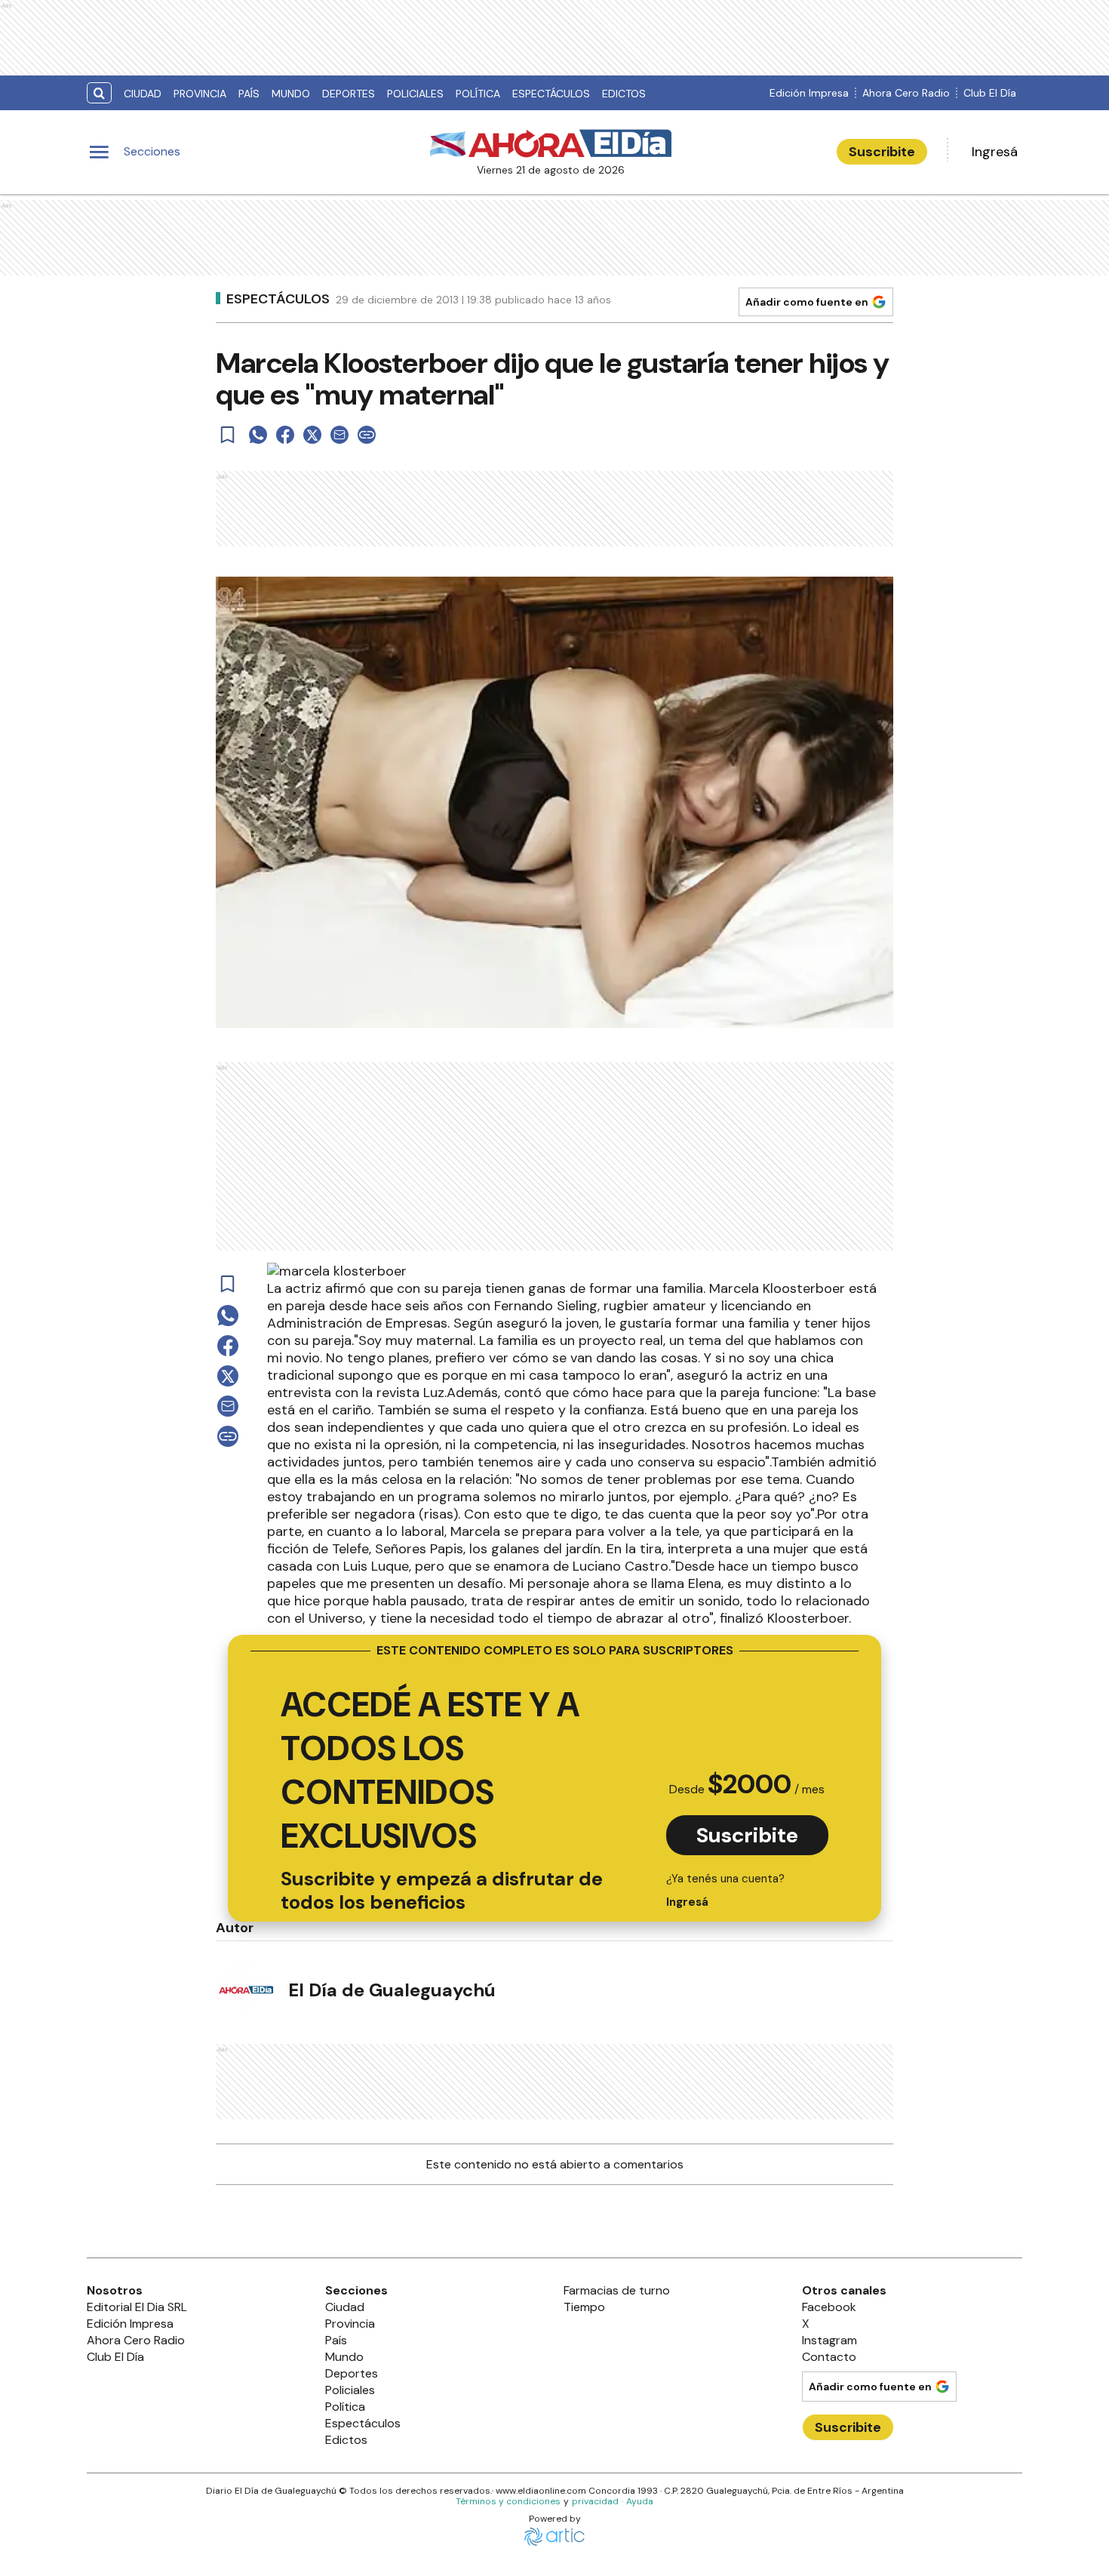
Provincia (200, 94)
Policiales (415, 94)
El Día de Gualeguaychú (392, 1990)
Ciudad (143, 94)
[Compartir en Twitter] (312, 435)
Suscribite (882, 152)
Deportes (349, 94)
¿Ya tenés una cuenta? (725, 1890)
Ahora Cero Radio (906, 93)
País (249, 94)
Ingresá (995, 152)
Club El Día (990, 93)
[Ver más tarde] (228, 435)
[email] (339, 435)
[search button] (99, 93)
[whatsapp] (258, 435)
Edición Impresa (809, 93)
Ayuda (640, 2501)
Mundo (291, 94)
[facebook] (285, 435)
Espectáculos (551, 94)
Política (478, 94)
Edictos (624, 94)
